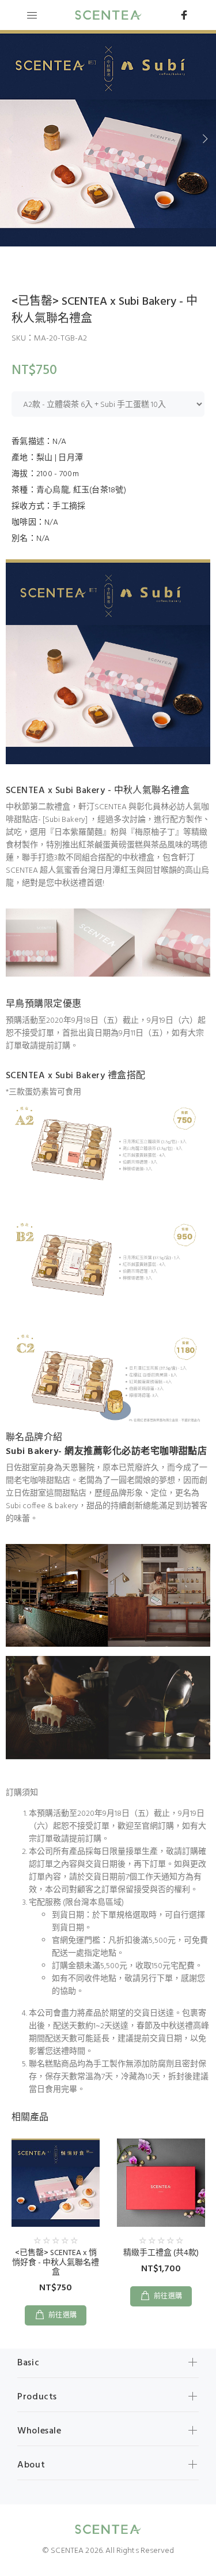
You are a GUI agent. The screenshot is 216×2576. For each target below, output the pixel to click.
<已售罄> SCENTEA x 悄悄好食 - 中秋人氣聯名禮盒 (56, 2263)
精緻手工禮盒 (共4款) (161, 2253)
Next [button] (205, 139)
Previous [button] (11, 139)
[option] (108, 138)
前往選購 (63, 2316)
